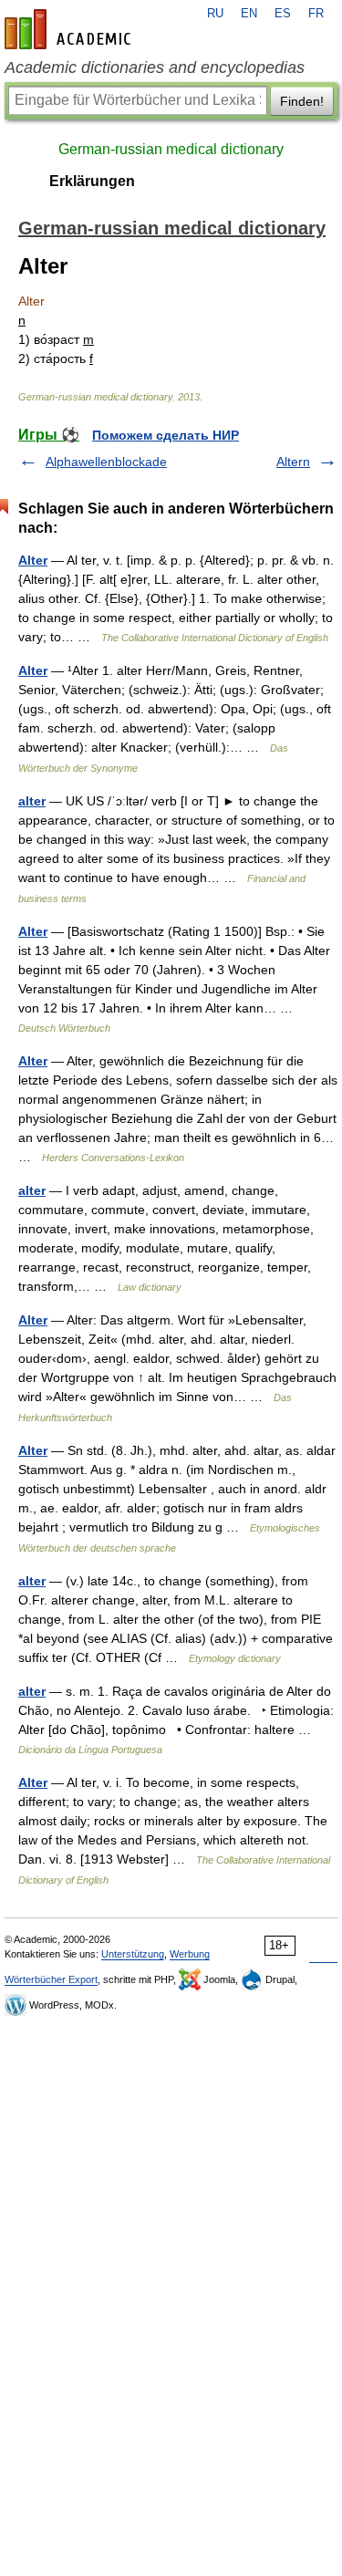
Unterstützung (133, 1954)
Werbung (190, 1954)
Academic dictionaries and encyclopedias (155, 68)
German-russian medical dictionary (171, 149)
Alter (33, 560)
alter (32, 801)
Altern (293, 462)
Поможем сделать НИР (166, 435)
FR (316, 14)
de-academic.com (70, 29)
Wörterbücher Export (51, 1979)
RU (215, 14)
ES (283, 14)
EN (249, 14)
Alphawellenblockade (106, 462)
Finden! (302, 101)
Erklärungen (92, 181)
